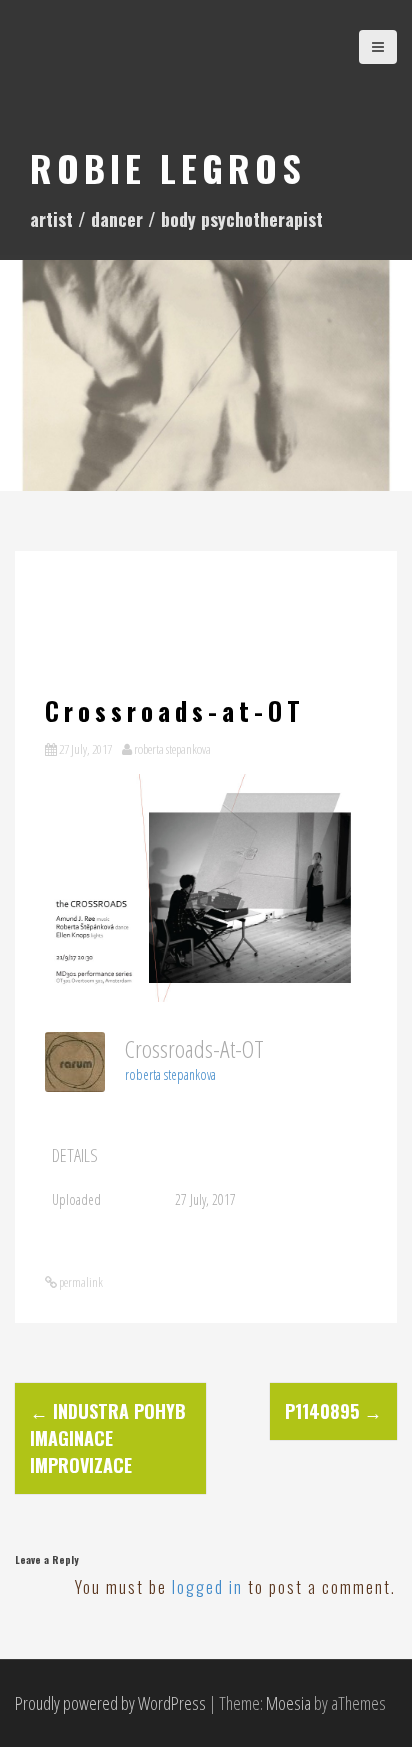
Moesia (288, 1703)
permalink (80, 1282)
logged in (207, 1587)
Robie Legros (168, 167)
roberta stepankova (172, 749)
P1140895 (333, 1411)
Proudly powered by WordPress (110, 1703)
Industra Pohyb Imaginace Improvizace (108, 1438)
